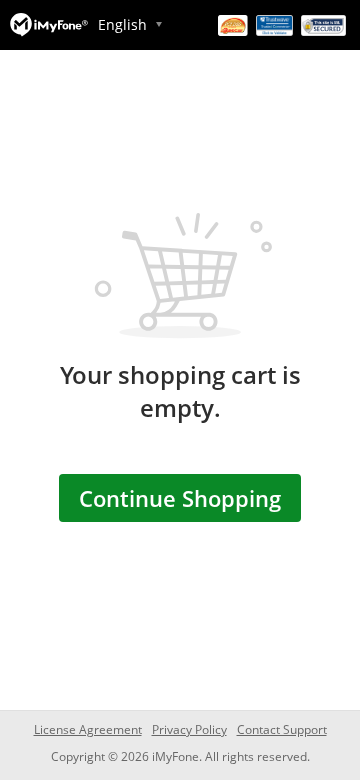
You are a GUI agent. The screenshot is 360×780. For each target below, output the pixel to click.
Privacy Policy (189, 729)
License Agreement (88, 729)
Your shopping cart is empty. (180, 391)
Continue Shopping (180, 498)
